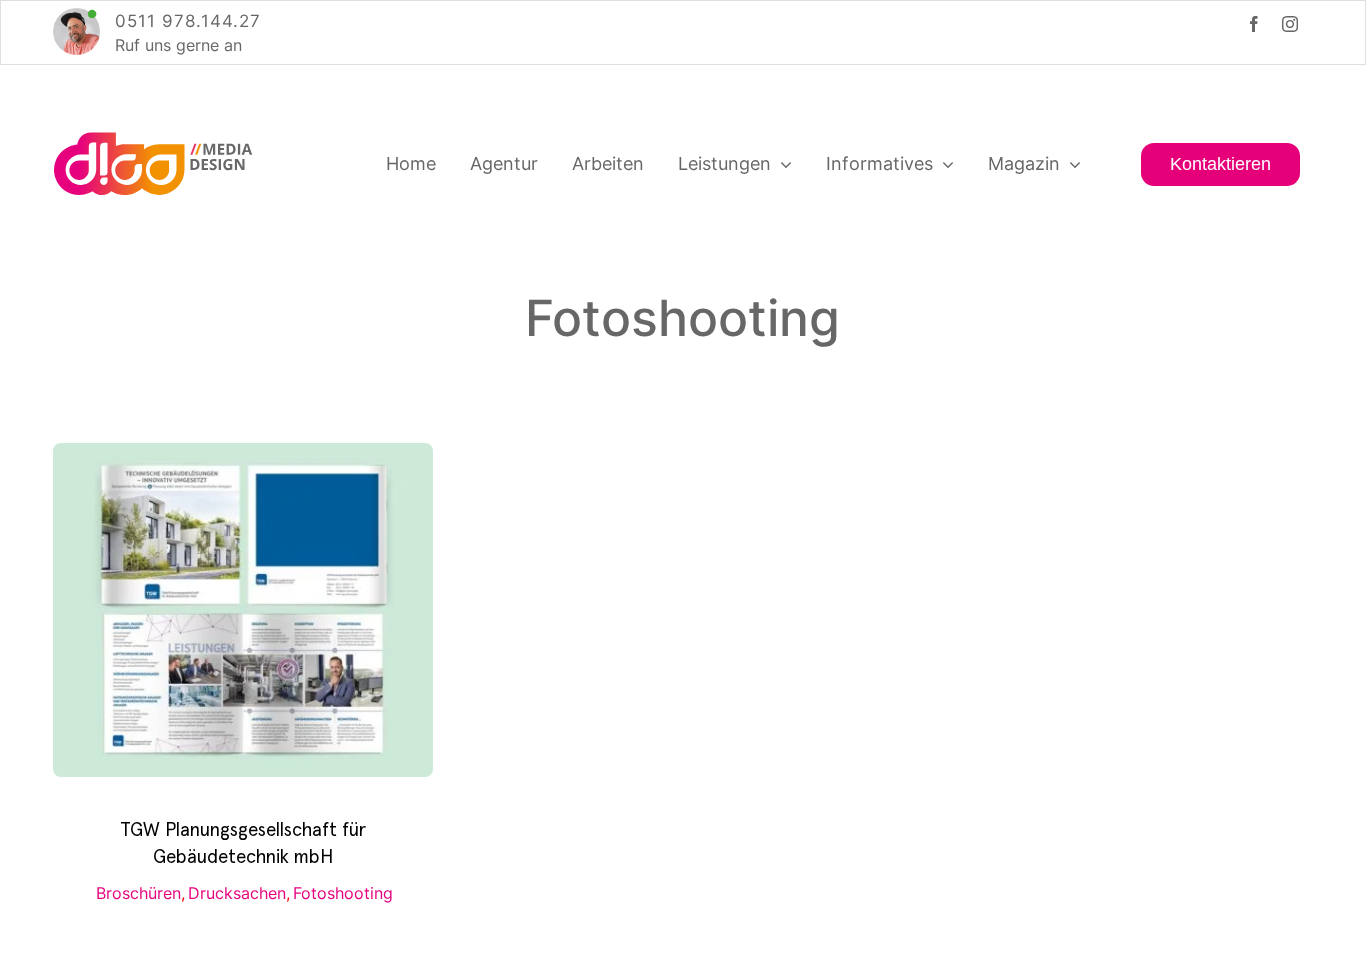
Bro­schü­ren (138, 893)
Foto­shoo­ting (343, 893)
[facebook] (1254, 24)
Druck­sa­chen (237, 893)
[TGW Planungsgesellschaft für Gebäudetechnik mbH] (243, 456)
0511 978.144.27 (188, 21)
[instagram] (1290, 24)
